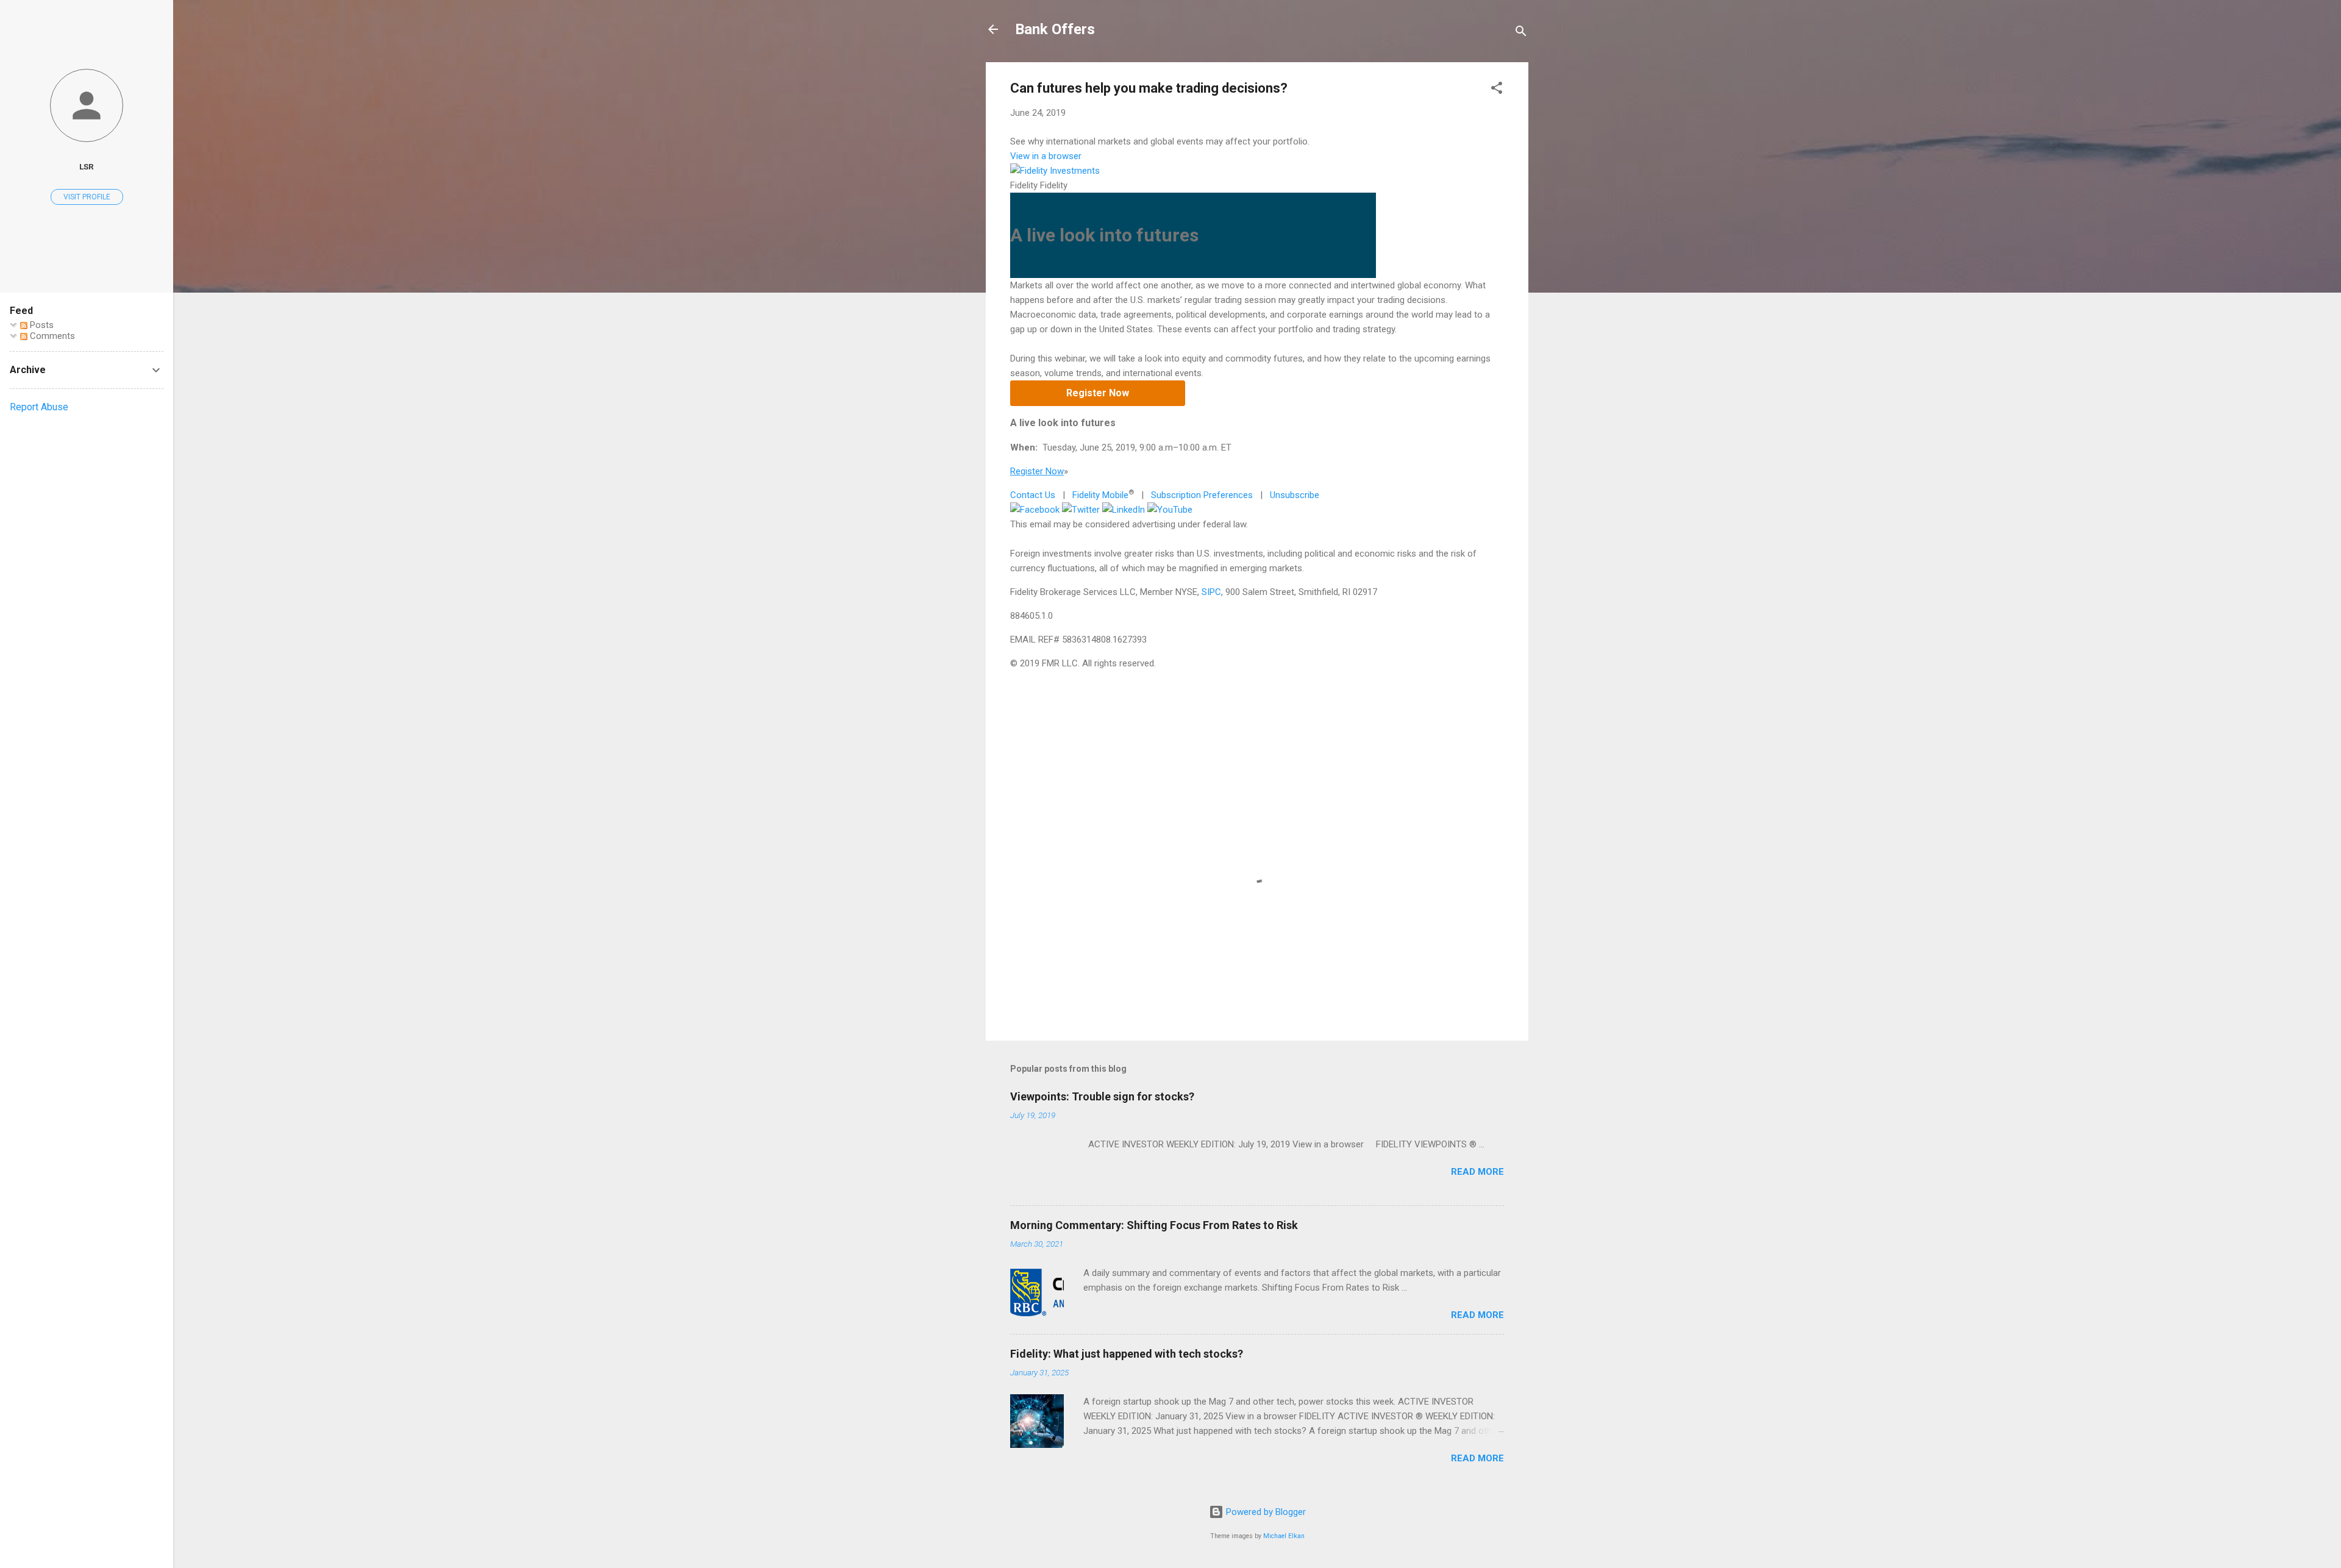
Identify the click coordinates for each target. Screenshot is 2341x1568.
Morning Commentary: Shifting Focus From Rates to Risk (1154, 1225)
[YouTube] (1170, 510)
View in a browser (1046, 156)
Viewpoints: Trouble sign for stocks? (1102, 1096)
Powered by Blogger (1265, 1512)
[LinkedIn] (1124, 510)
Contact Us (1033, 495)
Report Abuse (39, 407)
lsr (87, 166)
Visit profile (87, 197)
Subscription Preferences (1202, 495)
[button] (1497, 90)
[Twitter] (1081, 510)
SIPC (1211, 592)
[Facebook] (1035, 510)
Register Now (1098, 393)
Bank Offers (1055, 29)
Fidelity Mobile (1100, 495)
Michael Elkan (1284, 1536)
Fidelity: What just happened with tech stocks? (1127, 1354)
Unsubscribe (1295, 495)
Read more (1477, 1172)
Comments (51, 336)
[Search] (1521, 33)
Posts (41, 325)
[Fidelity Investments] (1055, 171)
